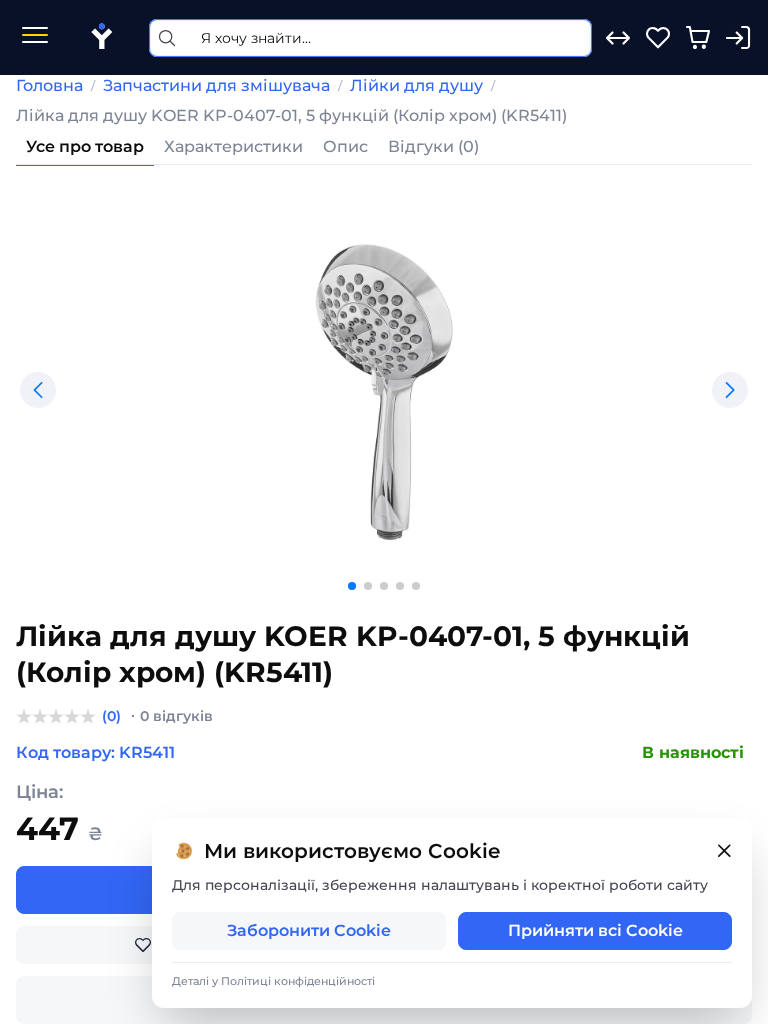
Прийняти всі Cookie (595, 930)
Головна (49, 85)
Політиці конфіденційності (298, 981)
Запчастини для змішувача (216, 85)
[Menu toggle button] (35, 37)
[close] (724, 851)
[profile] (738, 38)
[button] (38, 390)
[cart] (698, 38)
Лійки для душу (416, 85)
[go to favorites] (658, 38)
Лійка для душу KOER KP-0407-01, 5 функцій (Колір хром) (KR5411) (291, 115)
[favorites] (658, 38)
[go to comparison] (618, 38)
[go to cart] (698, 38)
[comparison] (618, 38)
